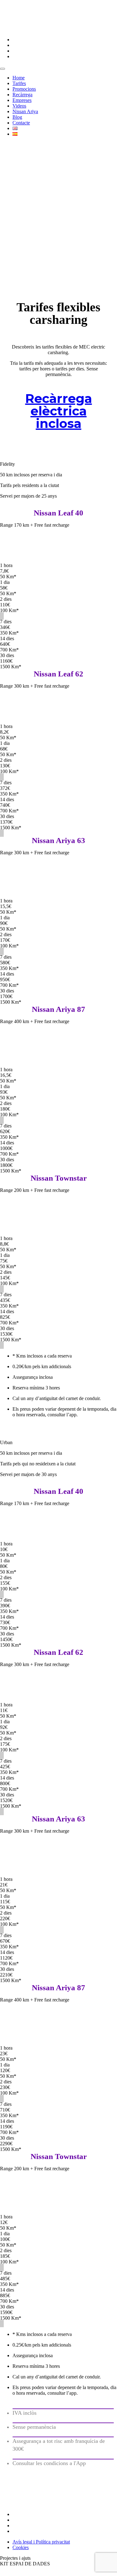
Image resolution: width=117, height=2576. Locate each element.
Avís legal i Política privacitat (41, 2542)
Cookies (21, 2547)
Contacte (21, 123)
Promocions (24, 89)
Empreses (22, 100)
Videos (19, 106)
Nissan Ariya (25, 111)
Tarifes (19, 83)
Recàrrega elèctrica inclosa (59, 411)
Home (19, 78)
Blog (17, 117)
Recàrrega (22, 95)
